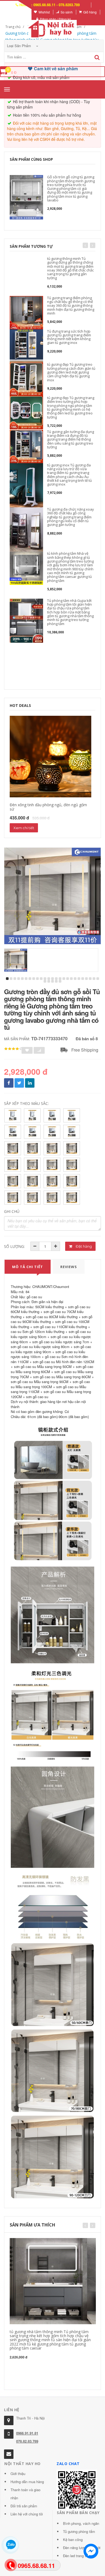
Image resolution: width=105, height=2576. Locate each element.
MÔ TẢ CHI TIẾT (28, 1267)
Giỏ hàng (90, 12)
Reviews (69, 1267)
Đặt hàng (83, 1246)
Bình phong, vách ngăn (81, 2523)
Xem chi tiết (24, 828)
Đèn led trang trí (76, 2556)
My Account (19, 12)
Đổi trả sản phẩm (24, 2506)
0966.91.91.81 (27, 2433)
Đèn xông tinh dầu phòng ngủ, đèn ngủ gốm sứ (48, 807)
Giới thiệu (18, 2474)
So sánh (67, 12)
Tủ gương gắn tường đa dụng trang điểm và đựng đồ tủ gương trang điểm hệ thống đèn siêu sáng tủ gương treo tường (71, 439)
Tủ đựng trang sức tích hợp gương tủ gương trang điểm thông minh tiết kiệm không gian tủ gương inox (69, 337)
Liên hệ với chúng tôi (27, 2514)
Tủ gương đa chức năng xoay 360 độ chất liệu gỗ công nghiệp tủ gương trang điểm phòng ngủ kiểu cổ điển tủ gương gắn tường (71, 517)
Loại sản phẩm (20, 46)
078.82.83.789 (27, 2441)
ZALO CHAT (68, 2464)
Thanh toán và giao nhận (25, 2494)
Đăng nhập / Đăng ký (55, 19)
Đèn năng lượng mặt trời (82, 2548)
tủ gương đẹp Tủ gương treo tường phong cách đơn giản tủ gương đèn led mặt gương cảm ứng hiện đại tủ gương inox (71, 372)
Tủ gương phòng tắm (79, 2531)
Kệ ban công (73, 2540)
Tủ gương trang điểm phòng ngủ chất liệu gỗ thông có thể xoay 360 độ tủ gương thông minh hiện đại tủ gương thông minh (71, 306)
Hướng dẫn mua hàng (27, 2482)
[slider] (13, 1049)
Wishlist (44, 12)
